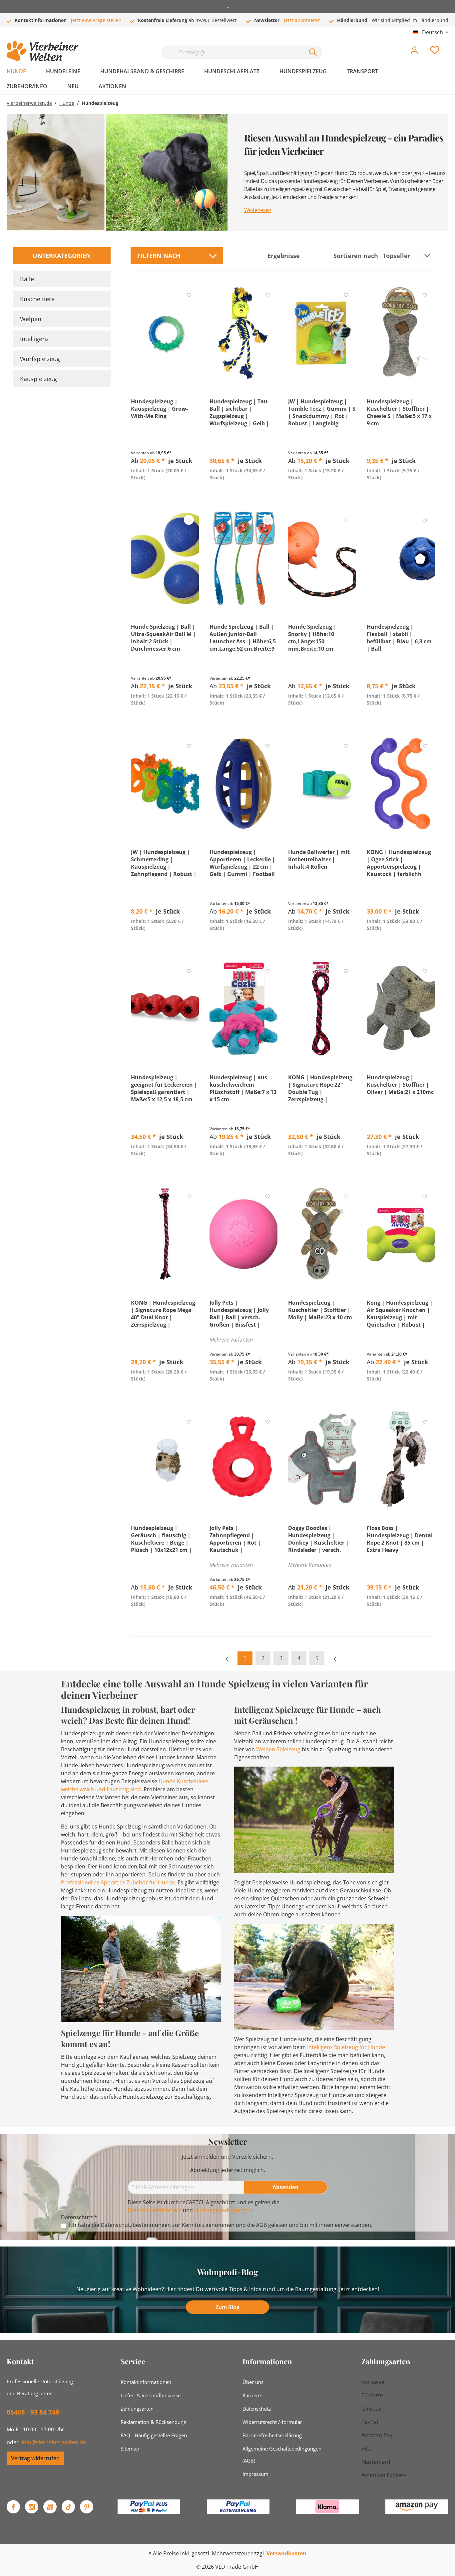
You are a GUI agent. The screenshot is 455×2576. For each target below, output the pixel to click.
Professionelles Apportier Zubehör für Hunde (118, 1882)
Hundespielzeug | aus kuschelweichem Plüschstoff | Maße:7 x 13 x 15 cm (243, 1088)
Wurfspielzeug (40, 359)
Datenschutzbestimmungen (136, 2225)
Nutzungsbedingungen (223, 2210)
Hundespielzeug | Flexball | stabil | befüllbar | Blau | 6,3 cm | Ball (399, 638)
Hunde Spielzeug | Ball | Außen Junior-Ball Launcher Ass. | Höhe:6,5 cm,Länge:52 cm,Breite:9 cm (243, 638)
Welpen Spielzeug (278, 1749)
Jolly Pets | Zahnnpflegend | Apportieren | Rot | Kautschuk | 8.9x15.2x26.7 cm (235, 1539)
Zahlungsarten (137, 2409)
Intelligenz (34, 339)
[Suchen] (313, 52)
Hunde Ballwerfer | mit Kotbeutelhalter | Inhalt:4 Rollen (319, 859)
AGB (261, 2225)
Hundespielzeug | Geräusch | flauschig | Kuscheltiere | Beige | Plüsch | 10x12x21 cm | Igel (161, 1539)
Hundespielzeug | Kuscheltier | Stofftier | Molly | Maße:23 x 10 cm (320, 1310)
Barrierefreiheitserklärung (272, 2435)
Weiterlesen (258, 210)
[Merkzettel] (435, 52)
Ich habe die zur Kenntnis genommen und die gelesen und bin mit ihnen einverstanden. (221, 2225)
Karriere (252, 2395)
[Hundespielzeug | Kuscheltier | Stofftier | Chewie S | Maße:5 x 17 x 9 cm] (401, 333)
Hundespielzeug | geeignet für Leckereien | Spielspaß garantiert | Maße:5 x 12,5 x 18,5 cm (164, 1088)
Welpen (31, 319)
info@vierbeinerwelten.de (54, 2442)
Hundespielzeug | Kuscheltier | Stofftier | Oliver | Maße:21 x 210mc (400, 1085)
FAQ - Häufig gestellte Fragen (154, 2435)
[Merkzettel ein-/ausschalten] (189, 295)
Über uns (253, 2382)
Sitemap (130, 2449)
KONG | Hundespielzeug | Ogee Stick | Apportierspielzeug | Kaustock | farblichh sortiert (399, 863)
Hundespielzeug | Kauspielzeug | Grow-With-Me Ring (159, 409)
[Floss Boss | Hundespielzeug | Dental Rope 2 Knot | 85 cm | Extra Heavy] (401, 1459)
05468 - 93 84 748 (33, 2412)
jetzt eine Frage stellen (96, 20)
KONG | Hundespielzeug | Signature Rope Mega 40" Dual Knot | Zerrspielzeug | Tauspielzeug (163, 1314)
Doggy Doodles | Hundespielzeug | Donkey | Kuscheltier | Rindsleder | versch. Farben (318, 1539)
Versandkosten (286, 2553)
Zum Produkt (165, 493)
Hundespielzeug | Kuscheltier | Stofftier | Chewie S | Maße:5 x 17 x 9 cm (399, 412)
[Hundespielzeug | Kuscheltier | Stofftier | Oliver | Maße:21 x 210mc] (401, 1009)
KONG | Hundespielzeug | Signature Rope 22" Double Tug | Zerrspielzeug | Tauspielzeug (320, 1088)
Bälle (27, 279)
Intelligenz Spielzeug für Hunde (346, 2047)
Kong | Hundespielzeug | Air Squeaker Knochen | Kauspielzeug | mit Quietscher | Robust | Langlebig (400, 1314)
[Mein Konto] (414, 52)
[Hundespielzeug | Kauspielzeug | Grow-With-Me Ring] (165, 333)
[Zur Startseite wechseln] (43, 51)
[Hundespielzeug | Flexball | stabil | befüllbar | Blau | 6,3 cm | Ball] (401, 558)
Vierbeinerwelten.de (29, 103)
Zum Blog (227, 2307)
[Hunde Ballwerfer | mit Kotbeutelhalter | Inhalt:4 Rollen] (322, 783)
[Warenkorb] (451, 45)
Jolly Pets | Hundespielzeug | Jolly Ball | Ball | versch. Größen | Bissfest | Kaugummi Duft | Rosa (240, 1314)
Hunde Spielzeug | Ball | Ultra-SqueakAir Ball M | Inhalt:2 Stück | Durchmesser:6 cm (163, 638)
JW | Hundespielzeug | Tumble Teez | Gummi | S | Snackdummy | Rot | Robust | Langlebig (322, 412)
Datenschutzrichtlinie (155, 2210)
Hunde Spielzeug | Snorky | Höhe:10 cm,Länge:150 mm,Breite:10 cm (312, 638)
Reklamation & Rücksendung (153, 2422)
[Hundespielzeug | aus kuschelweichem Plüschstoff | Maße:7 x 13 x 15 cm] (243, 1009)
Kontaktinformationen (146, 2382)
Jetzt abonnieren (302, 20)
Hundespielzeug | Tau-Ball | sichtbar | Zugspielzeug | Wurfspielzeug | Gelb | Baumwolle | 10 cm (239, 412)
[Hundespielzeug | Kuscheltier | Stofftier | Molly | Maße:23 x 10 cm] (322, 1234)
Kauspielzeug (38, 379)
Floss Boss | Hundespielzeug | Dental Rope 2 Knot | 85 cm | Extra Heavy (400, 1539)
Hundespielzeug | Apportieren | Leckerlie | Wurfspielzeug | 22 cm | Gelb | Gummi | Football (242, 863)
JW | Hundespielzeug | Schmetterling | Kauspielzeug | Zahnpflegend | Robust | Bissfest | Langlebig (164, 863)
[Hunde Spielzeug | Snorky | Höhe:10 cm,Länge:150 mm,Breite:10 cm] (322, 558)
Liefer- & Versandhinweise (151, 2395)
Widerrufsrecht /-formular (272, 2422)
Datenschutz (257, 2409)
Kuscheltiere (37, 299)
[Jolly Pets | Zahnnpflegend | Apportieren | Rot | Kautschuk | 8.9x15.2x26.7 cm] (243, 1459)
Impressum (255, 2474)
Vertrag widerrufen (35, 2458)
